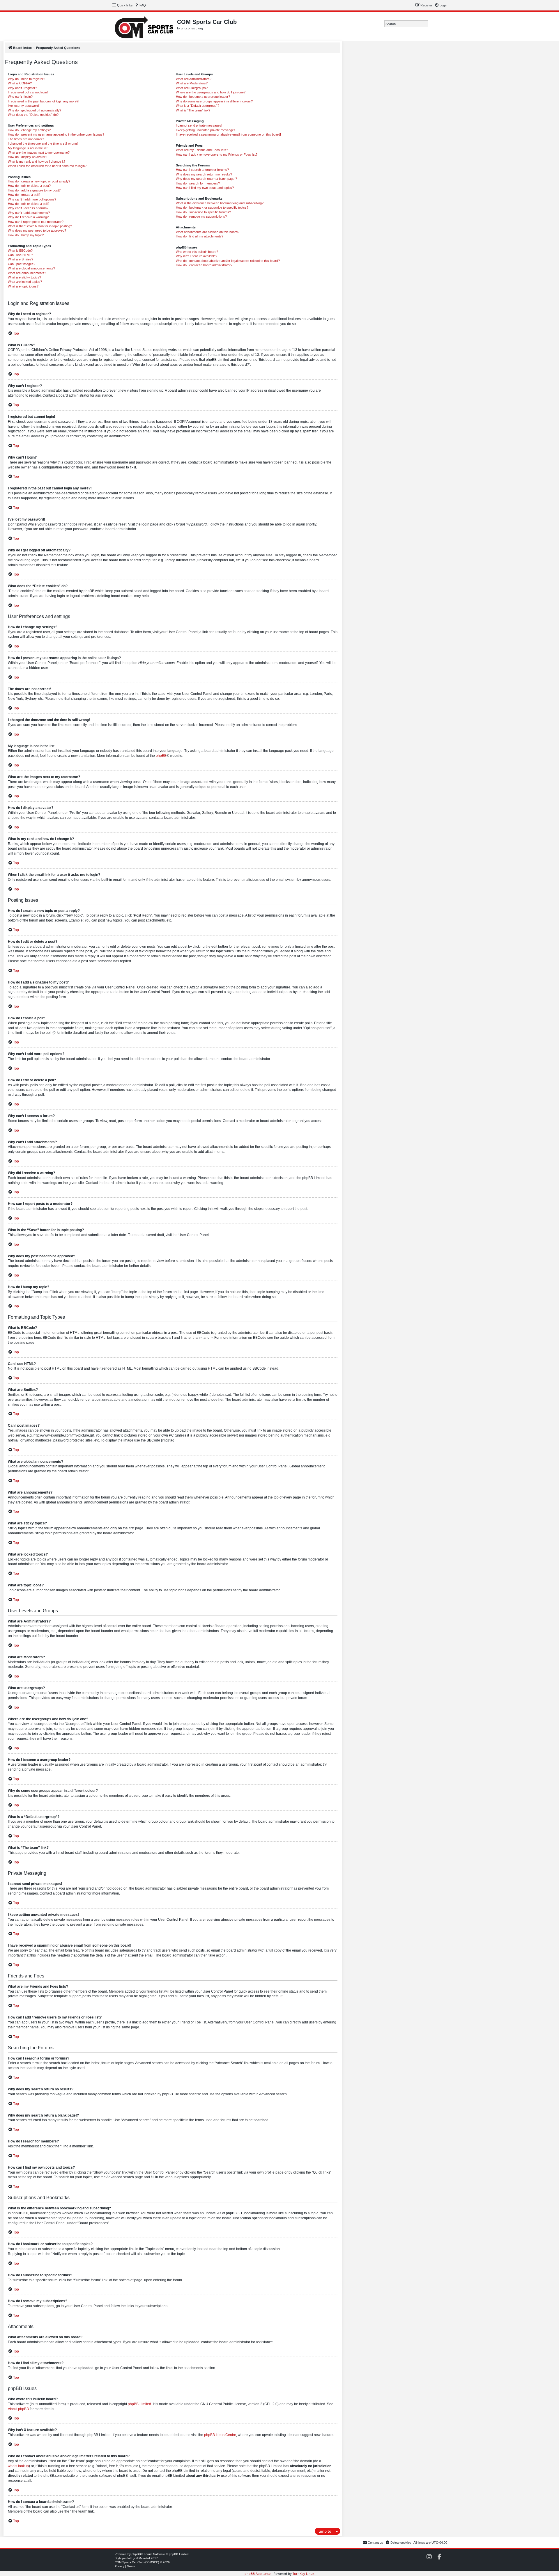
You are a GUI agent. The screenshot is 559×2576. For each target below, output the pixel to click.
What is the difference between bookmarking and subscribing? (220, 203)
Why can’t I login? (20, 97)
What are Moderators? (192, 83)
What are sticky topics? (24, 277)
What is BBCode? (20, 251)
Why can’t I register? (22, 88)
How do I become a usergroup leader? (203, 97)
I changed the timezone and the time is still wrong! (43, 143)
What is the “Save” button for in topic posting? (40, 226)
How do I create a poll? (24, 195)
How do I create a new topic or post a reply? (39, 181)
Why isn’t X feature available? (197, 256)
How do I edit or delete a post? (29, 186)
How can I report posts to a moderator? (36, 222)
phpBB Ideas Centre (220, 2435)
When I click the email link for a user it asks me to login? (47, 166)
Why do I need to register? (26, 79)
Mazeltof (144, 2558)
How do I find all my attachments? (200, 236)
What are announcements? (27, 273)
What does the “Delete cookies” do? (33, 115)
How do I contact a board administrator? (204, 265)
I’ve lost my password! (24, 106)
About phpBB (18, 2409)
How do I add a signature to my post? (34, 190)
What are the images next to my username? (39, 152)
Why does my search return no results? (204, 174)
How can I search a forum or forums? (202, 170)
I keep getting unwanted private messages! (206, 130)
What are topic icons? (23, 286)
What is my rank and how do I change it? (37, 161)
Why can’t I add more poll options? (32, 199)
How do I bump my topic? (26, 235)
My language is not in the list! (28, 148)
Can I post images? (22, 264)
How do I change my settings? (29, 130)
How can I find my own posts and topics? (205, 188)
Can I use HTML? (20, 255)
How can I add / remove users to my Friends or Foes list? (217, 155)
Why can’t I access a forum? (28, 208)
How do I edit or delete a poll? (29, 204)
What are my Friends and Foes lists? (202, 150)
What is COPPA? (20, 83)
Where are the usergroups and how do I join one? (211, 92)
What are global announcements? (31, 268)
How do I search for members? (198, 183)
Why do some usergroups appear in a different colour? (214, 101)
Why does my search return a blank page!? (206, 179)
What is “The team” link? (193, 110)
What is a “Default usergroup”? (198, 106)
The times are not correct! (26, 139)
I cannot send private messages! (199, 125)
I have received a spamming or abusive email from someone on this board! (228, 134)
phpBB (161, 756)
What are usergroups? (192, 88)
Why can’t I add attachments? (29, 213)
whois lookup (18, 2466)
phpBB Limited (139, 2404)
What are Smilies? (21, 259)
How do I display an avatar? (28, 157)
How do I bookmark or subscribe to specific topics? (212, 207)
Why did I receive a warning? (28, 217)
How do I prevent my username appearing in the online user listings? (56, 134)
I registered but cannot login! (28, 92)
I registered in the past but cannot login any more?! (44, 101)
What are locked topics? (25, 282)
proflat (127, 2558)
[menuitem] (140, 5)
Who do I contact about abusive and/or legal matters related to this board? (228, 261)
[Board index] (144, 26)
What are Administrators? (194, 79)
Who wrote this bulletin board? (197, 252)
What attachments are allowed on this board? (208, 232)
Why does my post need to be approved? (37, 230)
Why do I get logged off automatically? (35, 110)
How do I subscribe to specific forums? (203, 212)
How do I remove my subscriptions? (201, 216)
